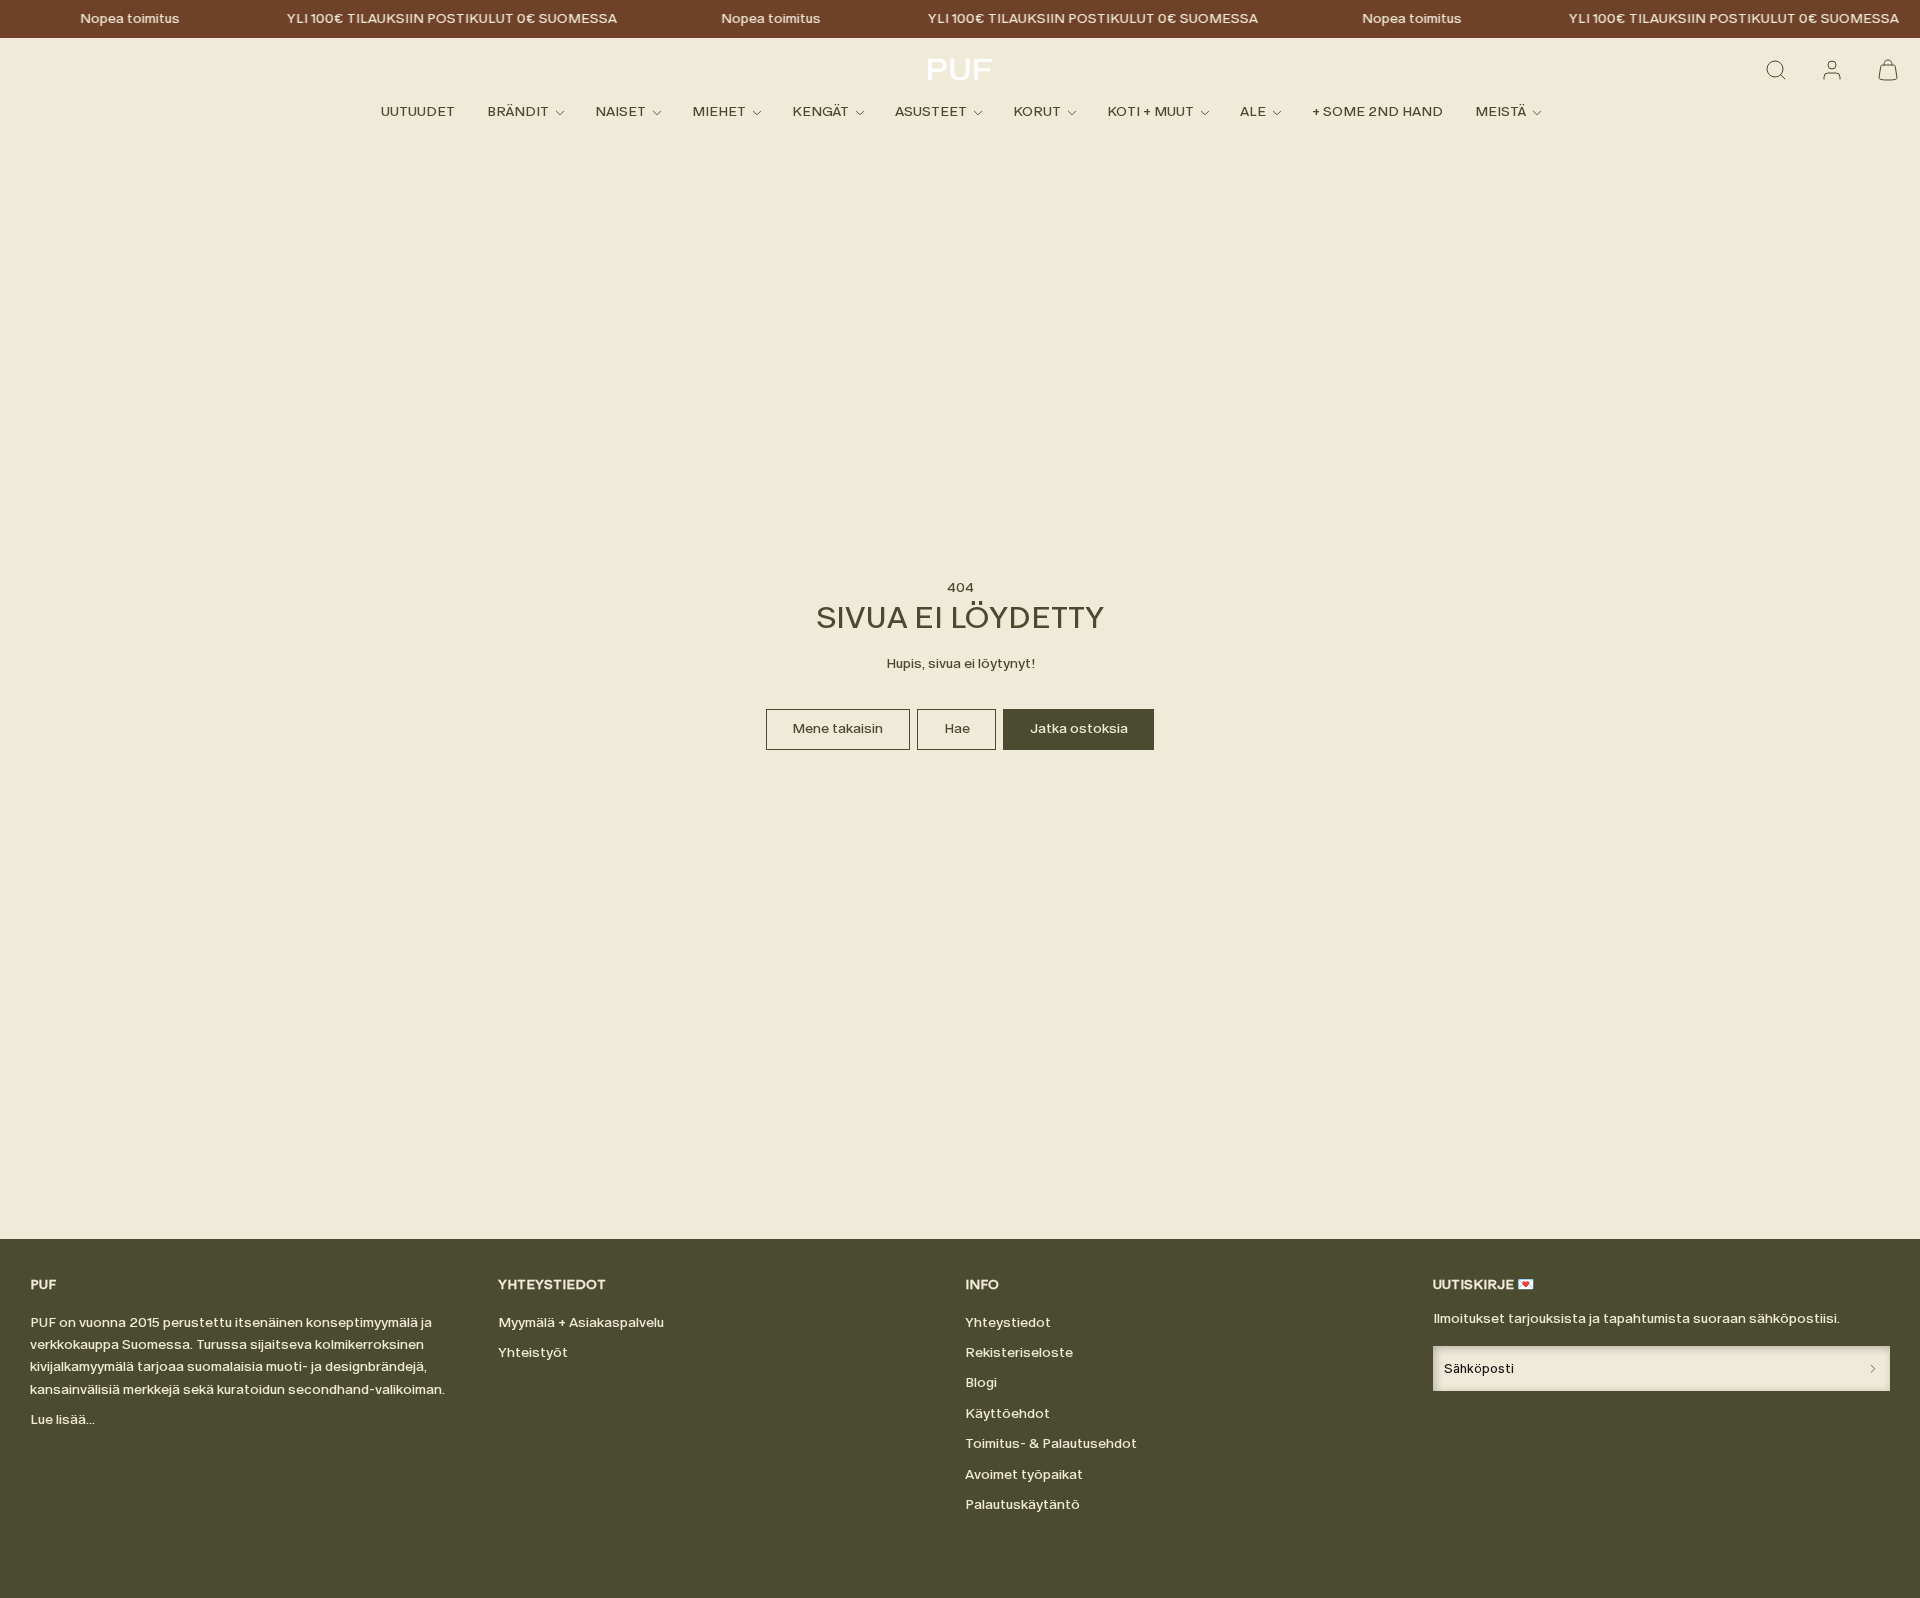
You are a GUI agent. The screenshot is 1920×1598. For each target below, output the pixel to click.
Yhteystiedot (1008, 1322)
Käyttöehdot (1007, 1413)
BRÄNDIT (518, 112)
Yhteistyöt (533, 1352)
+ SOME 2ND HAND (1377, 112)
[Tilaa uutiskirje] (1873, 1368)
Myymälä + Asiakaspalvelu (581, 1322)
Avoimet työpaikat (1024, 1474)
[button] (1776, 70)
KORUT (1037, 112)
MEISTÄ (1500, 112)
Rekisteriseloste (1019, 1352)
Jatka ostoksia (1079, 728)
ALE (1253, 112)
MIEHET (719, 112)
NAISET (620, 112)
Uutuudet (418, 112)
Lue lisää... (62, 1419)
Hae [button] (957, 728)
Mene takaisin (837, 728)
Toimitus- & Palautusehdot (1051, 1443)
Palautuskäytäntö (1022, 1504)
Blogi (981, 1382)
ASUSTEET (931, 112)
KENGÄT (820, 112)
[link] (1832, 70)
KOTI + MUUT (1150, 112)
